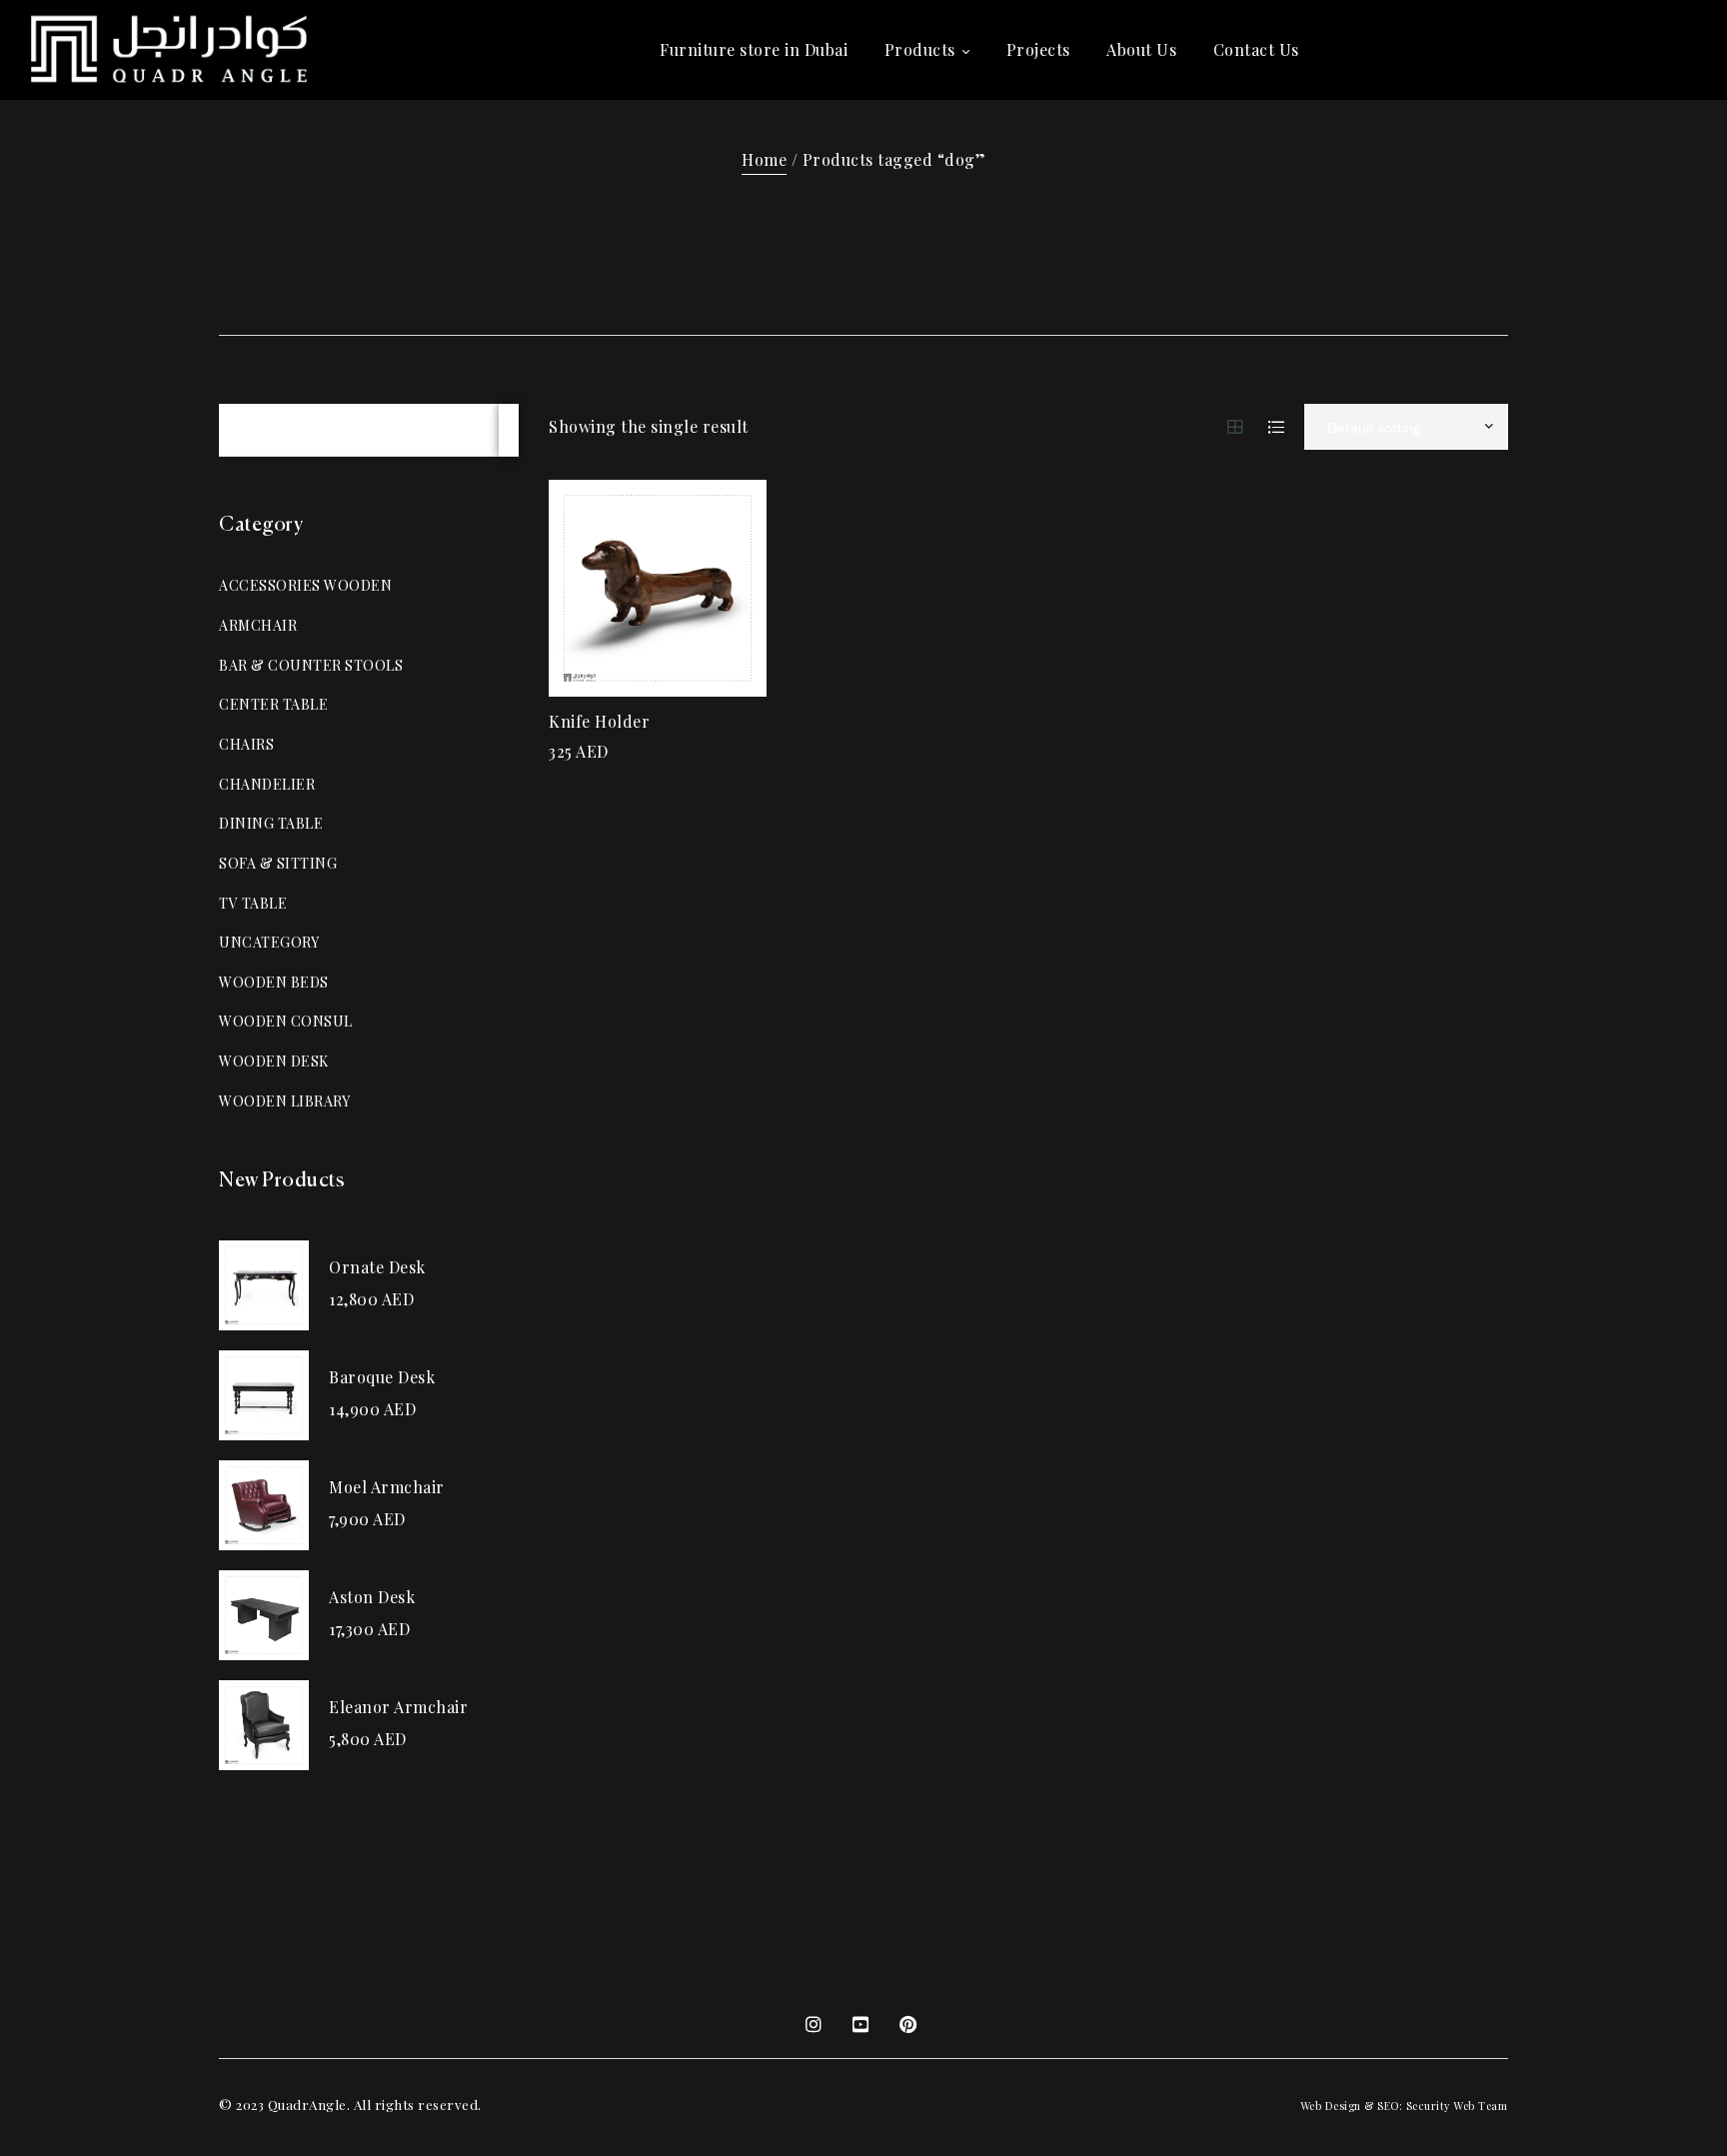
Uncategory (269, 942)
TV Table (253, 903)
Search (509, 430)
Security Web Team (1457, 2106)
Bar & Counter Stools (311, 665)
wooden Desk (274, 1061)
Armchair (258, 625)
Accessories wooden (305, 585)
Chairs (246, 744)
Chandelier (267, 784)
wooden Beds (274, 982)
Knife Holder (599, 721)
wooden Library (284, 1101)
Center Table (273, 704)
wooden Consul (286, 1021)
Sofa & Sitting (278, 863)
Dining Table (271, 823)
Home (764, 159)
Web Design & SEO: (1352, 2106)
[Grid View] (1236, 427)
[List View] (1277, 427)
